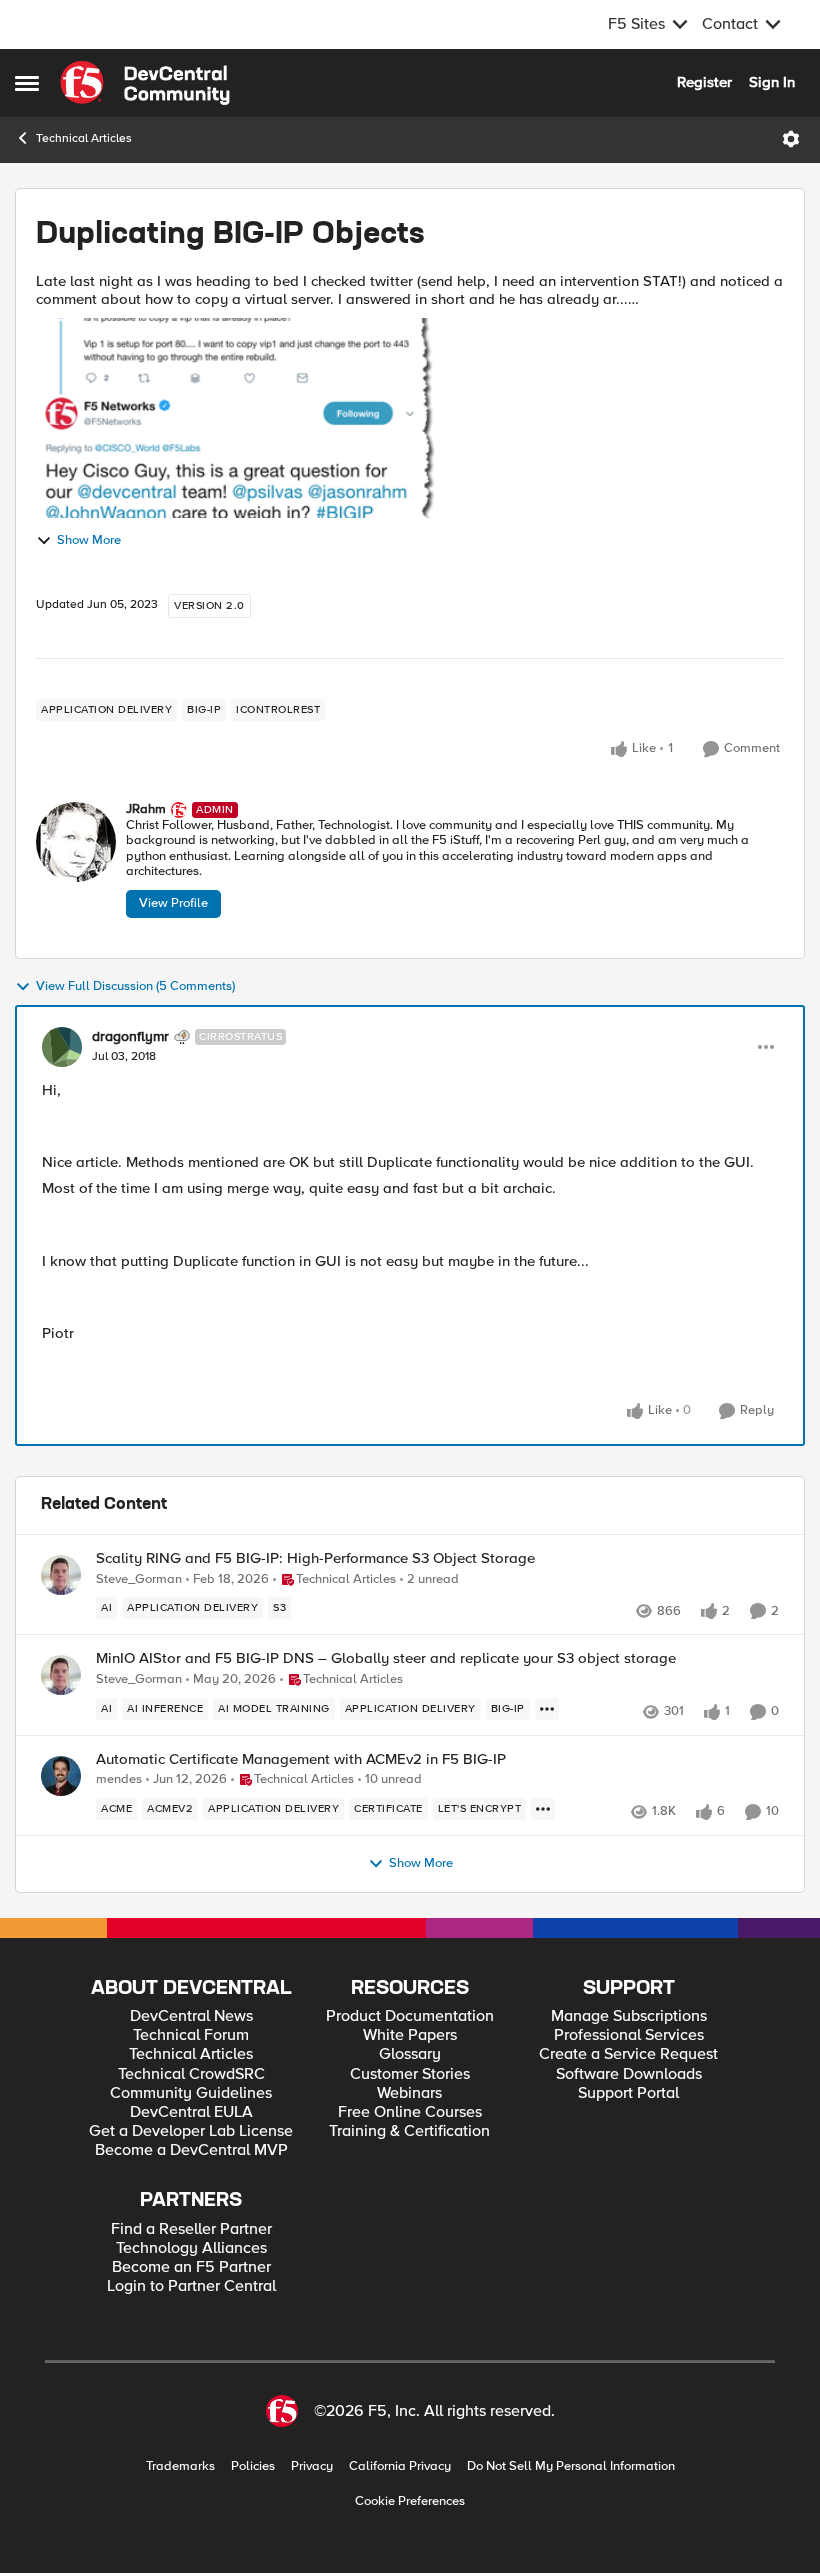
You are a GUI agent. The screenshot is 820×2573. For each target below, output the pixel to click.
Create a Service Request (628, 2054)
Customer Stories (410, 2074)
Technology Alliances (191, 2248)
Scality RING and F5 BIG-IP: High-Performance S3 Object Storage (315, 1558)
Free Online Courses (410, 2112)
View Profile (173, 903)
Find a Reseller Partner (191, 2229)
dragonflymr (130, 1037)
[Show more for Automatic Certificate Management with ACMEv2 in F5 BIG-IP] (543, 1809)
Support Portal (628, 2093)
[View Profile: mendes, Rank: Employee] (61, 1776)
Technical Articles (84, 138)
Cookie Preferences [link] (410, 2501)
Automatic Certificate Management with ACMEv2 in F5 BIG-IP (301, 1759)
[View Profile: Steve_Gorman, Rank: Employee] (61, 1575)
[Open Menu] (791, 139)
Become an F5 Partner (191, 2267)
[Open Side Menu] (27, 83)
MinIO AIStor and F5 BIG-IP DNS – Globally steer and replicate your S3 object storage (386, 1658)
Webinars (409, 2093)
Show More (89, 540)
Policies (253, 2466)
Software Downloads (629, 2074)
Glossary (410, 2054)
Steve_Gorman (139, 1579)
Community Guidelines (191, 2093)
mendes (119, 1779)
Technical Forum (191, 2035)
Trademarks (180, 2466)
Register (704, 82)
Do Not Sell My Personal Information (571, 2466)
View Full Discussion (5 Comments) (135, 986)
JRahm (146, 809)
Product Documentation (410, 2016)
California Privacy (400, 2466)
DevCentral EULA (191, 2112)
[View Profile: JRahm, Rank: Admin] (76, 842)
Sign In (772, 82)
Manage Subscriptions (629, 2016)
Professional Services (629, 2035)
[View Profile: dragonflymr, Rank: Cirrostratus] (62, 1047)
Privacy (312, 2466)
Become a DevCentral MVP (191, 2150)
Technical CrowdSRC (191, 2074)
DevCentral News (191, 2016)
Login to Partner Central (191, 2286)
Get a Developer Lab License (191, 2131)
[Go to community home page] (145, 83)
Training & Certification (409, 2131)
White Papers (410, 2035)
